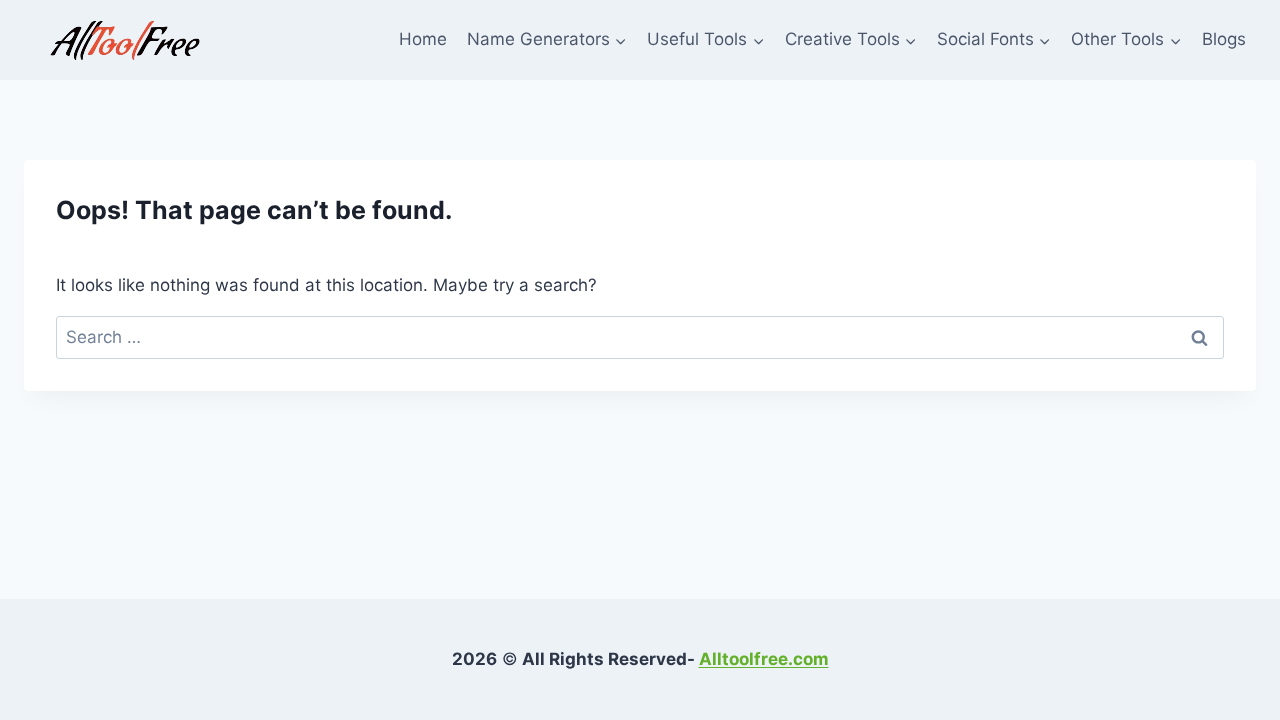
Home (423, 39)
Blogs (1224, 39)
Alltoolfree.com (764, 659)
